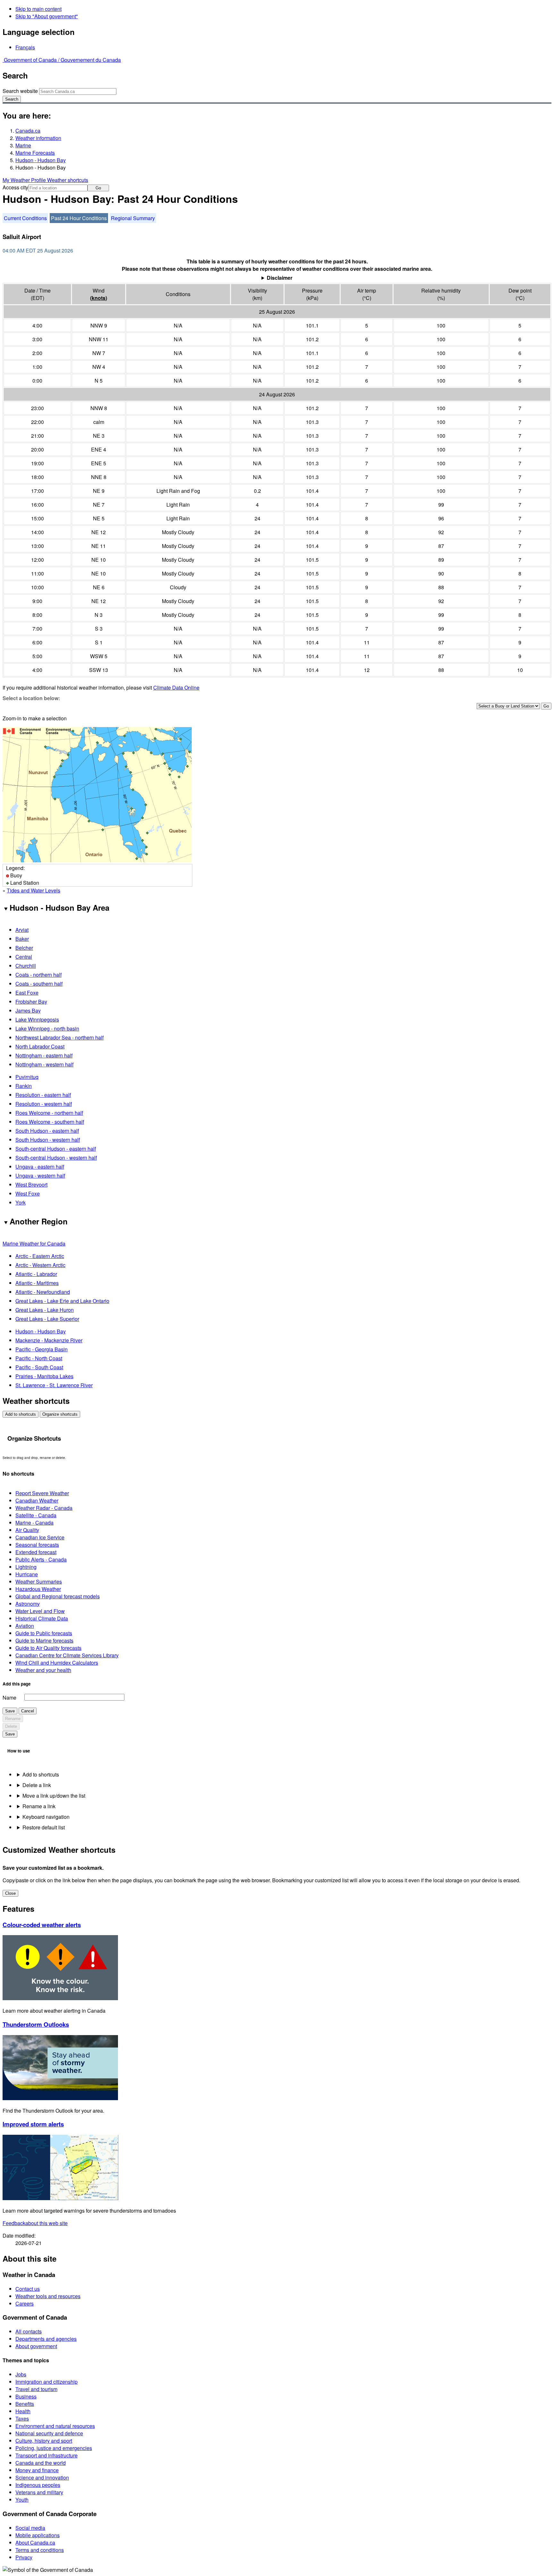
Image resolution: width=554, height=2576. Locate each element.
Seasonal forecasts (37, 1545)
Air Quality (27, 1530)
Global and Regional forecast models (58, 1596)
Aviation (25, 1626)
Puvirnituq (27, 1077)
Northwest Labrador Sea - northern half (59, 1037)
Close (10, 1893)
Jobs (21, 2374)
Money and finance (37, 2470)
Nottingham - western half (44, 1064)
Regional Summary (133, 218)
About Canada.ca (35, 2543)
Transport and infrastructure (46, 2455)
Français (25, 47)
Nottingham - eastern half (44, 1055)
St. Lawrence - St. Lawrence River (54, 1385)
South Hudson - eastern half (47, 1131)
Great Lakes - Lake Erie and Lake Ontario (62, 1301)
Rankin (24, 1086)
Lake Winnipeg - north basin (47, 1028)
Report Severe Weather (42, 1493)
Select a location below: (31, 698)
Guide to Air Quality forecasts (48, 1648)
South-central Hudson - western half (56, 1158)
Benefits (25, 2404)
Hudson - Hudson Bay (41, 160)
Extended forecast (36, 1552)
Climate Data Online (176, 687)
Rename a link (39, 1806)
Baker (22, 939)
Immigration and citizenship (46, 2382)
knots (99, 298)
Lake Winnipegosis (37, 1019)
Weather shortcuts (68, 180)
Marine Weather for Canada (34, 1243)
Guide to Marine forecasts (44, 1640)
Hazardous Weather (38, 1589)
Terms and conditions (40, 2550)
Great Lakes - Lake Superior (47, 1319)
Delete (11, 1726)
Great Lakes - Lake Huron (45, 1310)
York (21, 1202)
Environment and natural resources (55, 2426)
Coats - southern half (39, 984)
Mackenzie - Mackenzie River (49, 1340)
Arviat (22, 930)
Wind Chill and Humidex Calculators (57, 1663)
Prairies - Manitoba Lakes (44, 1376)
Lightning (26, 1567)
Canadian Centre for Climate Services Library (67, 1655)
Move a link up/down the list (54, 1796)
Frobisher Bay (31, 1002)
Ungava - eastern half (40, 1167)
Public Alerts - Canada (41, 1559)
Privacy (24, 2557)
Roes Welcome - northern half (49, 1113)
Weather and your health (43, 1670)
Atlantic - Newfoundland (43, 1292)
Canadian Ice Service (40, 1537)
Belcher (24, 948)
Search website (20, 91)
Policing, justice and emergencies (54, 2448)
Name (9, 1698)
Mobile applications (38, 2535)
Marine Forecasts (35, 153)
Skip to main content (38, 9)
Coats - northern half (38, 975)
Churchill (26, 966)
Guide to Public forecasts (44, 1633)
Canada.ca (28, 131)
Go (98, 188)
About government (36, 2346)
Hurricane (27, 1574)
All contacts (29, 2331)
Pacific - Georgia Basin (42, 1349)
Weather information (38, 138)
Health (23, 2411)
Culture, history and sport (44, 2441)
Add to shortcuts (21, 1414)
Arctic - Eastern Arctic (40, 1256)
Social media (30, 2528)
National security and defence (49, 2433)
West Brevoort (31, 1184)
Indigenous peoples (38, 2485)
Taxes (22, 2419)
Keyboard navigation (46, 1817)
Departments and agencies (46, 2339)
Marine (23, 145)
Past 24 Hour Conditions (79, 218)
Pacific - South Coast (39, 1367)
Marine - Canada (34, 1523)
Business (26, 2396)
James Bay (28, 1011)
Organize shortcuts (60, 1414)
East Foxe (27, 993)
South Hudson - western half (48, 1140)
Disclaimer (280, 278)
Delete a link (37, 1785)
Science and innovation (42, 2477)
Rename (13, 1719)
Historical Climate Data (42, 1618)
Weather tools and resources (48, 2296)
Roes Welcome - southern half (50, 1122)
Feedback (35, 2223)
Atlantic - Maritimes (37, 1283)
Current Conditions (25, 218)
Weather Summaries (39, 1582)
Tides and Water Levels (34, 890)
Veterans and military (39, 2492)
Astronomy (28, 1604)
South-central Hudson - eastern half (56, 1149)
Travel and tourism (36, 2389)
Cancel (28, 1711)
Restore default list (44, 1827)
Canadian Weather (37, 1500)
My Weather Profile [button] (25, 180)
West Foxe (28, 1193)
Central (24, 957)
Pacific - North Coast (39, 1358)
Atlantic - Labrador (36, 1274)
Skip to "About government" (47, 16)
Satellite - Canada (36, 1515)
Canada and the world (41, 2463)
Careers (25, 2303)
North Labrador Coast (40, 1046)
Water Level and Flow (40, 1611)
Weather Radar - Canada (44, 1508)
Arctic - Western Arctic (40, 1265)
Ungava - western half (40, 1176)
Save (10, 1711)
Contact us (28, 2289)
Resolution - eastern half (43, 1095)
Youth (22, 2500)
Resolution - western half (44, 1104)
